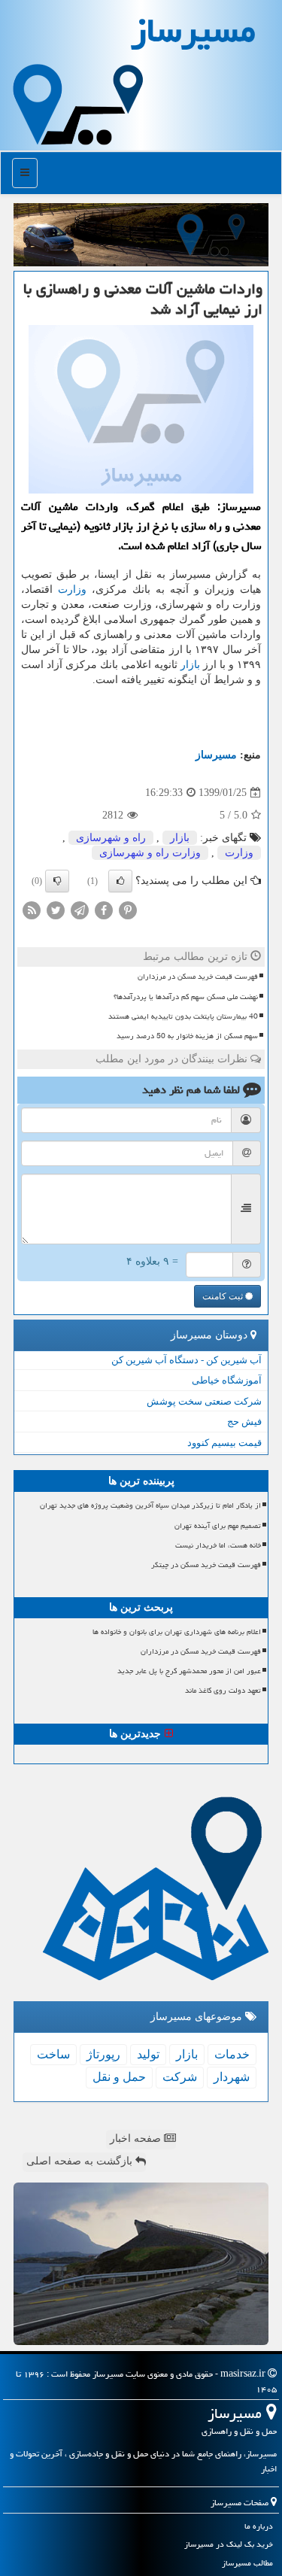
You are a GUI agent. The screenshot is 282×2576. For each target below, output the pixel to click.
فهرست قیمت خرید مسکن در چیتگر (206, 1565)
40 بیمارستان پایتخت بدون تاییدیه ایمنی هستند (183, 1016)
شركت (180, 2077)
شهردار (232, 2077)
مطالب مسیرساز (247, 2563)
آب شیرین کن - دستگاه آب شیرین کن (186, 1360)
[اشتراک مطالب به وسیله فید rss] (32, 910)
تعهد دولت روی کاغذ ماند (223, 1690)
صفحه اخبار (137, 2139)
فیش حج (244, 1422)
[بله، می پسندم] (120, 881)
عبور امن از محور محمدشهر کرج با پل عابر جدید (189, 1671)
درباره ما (259, 2526)
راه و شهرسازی (111, 838)
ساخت (53, 2054)
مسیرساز (216, 755)
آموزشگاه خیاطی (227, 1380)
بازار (190, 665)
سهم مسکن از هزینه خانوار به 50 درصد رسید (187, 1036)
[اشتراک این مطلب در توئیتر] (56, 910)
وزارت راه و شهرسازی (150, 853)
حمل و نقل (119, 2077)
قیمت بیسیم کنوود (224, 1443)
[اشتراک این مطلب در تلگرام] (80, 910)
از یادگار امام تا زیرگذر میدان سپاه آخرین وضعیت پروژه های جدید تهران (150, 1505)
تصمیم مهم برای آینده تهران (218, 1526)
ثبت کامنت (224, 1296)
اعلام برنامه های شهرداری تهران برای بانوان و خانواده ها (177, 1632)
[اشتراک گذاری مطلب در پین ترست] (128, 910)
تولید (148, 2054)
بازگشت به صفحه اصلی (81, 2161)
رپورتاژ (103, 2054)
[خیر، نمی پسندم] (57, 881)
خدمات (232, 2054)
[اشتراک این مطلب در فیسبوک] (104, 910)
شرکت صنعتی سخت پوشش (204, 1401)
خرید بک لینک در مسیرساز (229, 2544)
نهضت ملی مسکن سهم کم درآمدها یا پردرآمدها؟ (186, 997)
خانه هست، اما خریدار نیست (218, 1545)
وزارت (72, 589)
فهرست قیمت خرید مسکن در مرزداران (198, 977)
